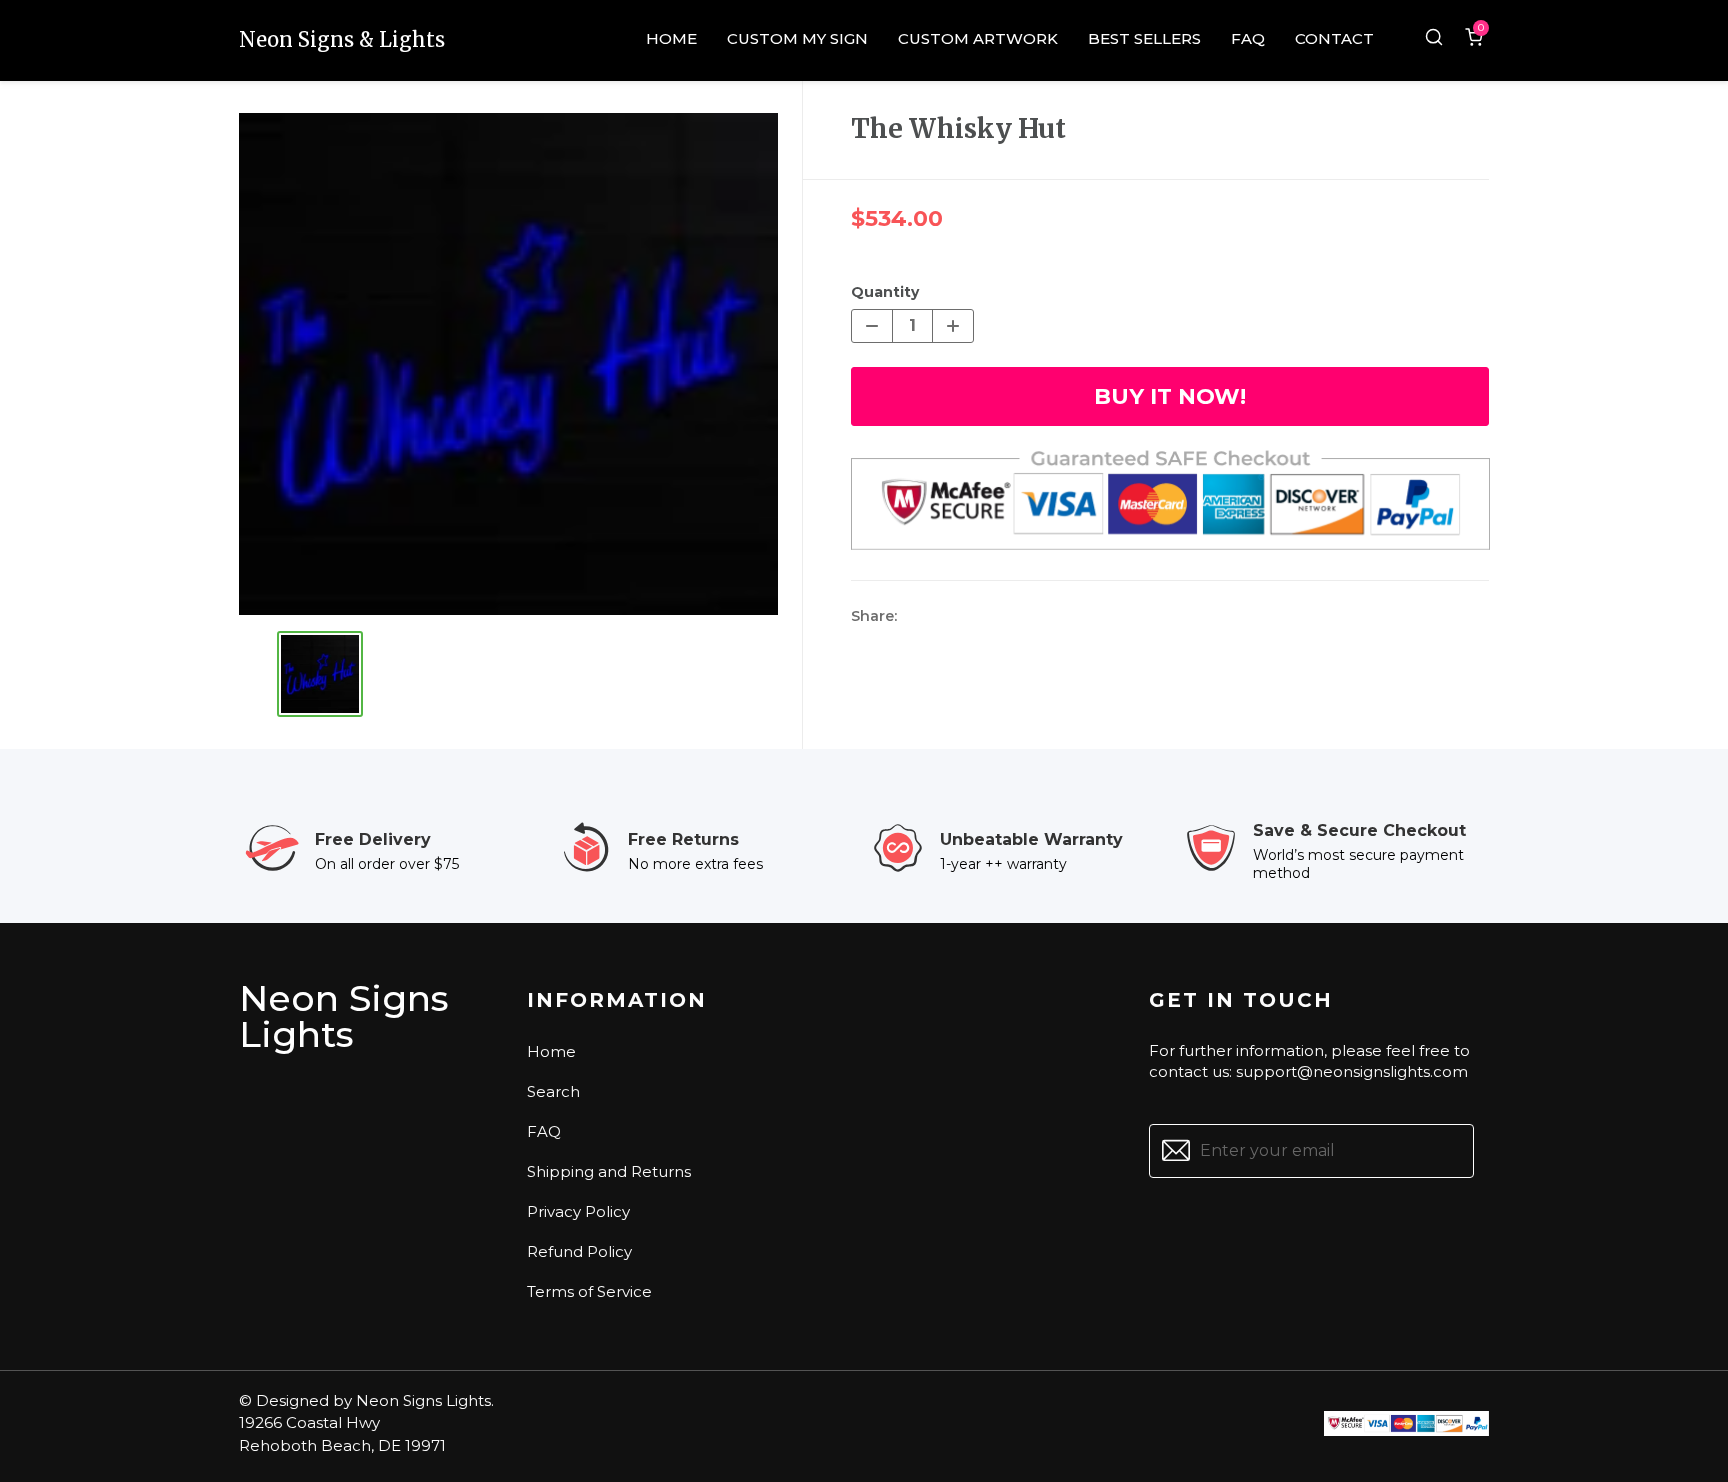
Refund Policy (579, 1251)
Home (551, 1051)
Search (553, 1091)
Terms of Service (589, 1291)
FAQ (544, 1131)
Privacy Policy (578, 1211)
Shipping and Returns (609, 1171)
